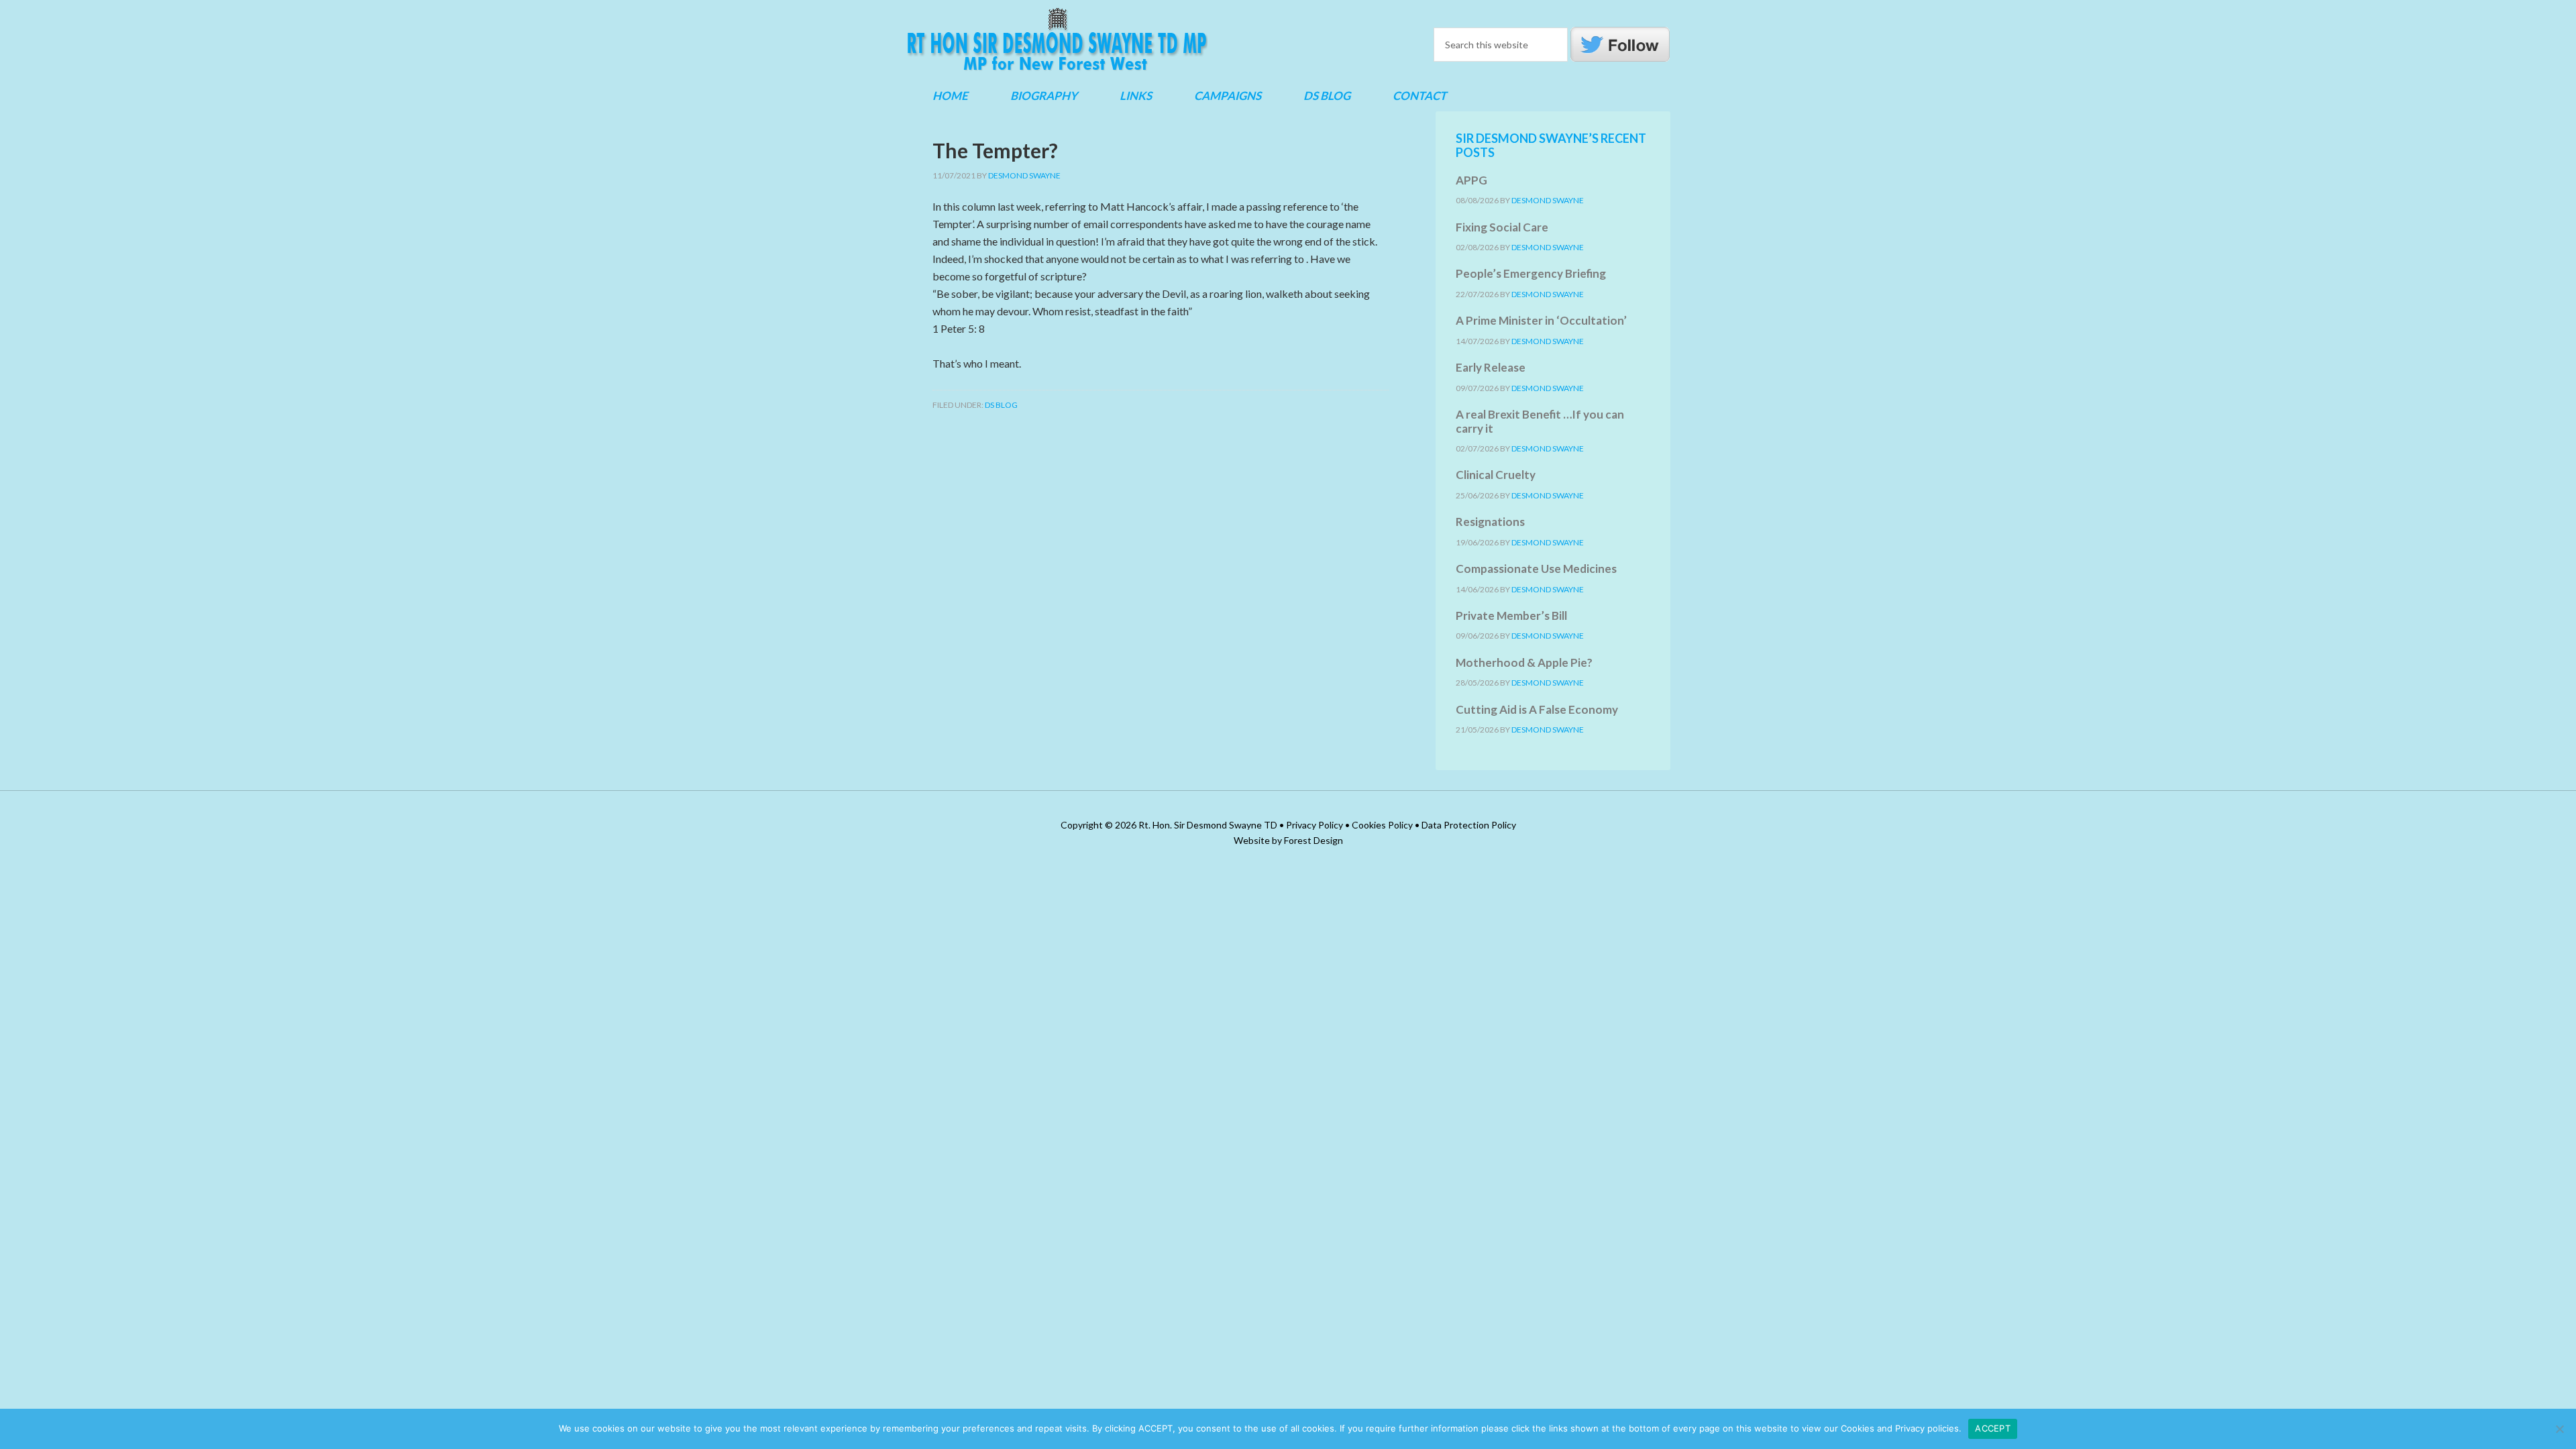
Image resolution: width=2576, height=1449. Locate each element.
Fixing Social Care (1502, 227)
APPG (1471, 180)
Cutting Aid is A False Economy (1537, 709)
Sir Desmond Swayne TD (1057, 40)
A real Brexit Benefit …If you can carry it (1540, 421)
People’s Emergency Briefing (1531, 273)
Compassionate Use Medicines (1536, 569)
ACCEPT (1993, 1428)
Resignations (1490, 522)
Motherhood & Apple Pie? (1524, 662)
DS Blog (1001, 405)
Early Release (1491, 367)
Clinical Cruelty (1496, 475)
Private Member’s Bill (1511, 615)
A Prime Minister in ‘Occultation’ (1541, 320)
